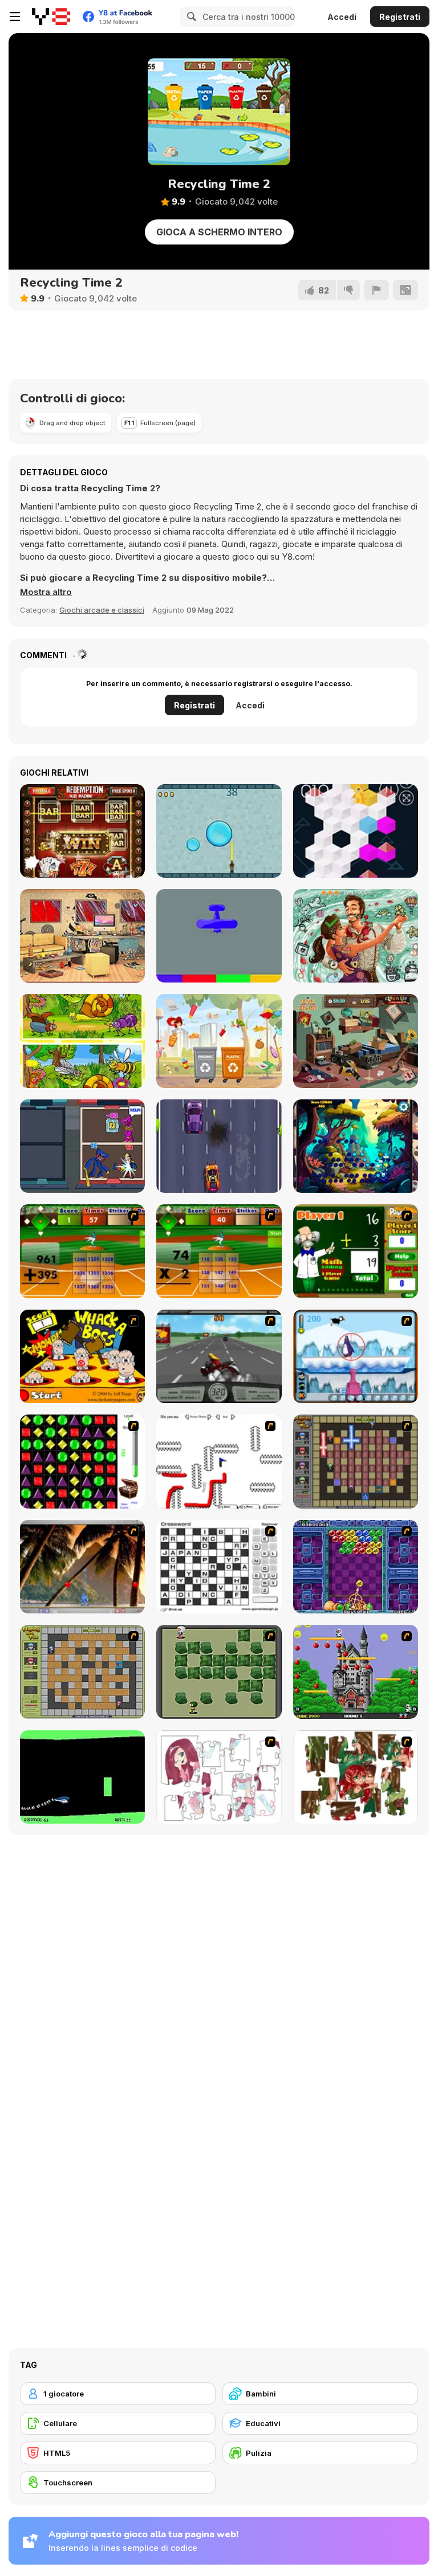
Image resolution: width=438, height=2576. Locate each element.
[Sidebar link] (15, 17)
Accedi (342, 17)
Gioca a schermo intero (219, 232)
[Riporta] (376, 290)
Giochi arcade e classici (102, 610)
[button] (46, 592)
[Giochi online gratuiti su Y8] (51, 17)
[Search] (190, 17)
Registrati (400, 17)
